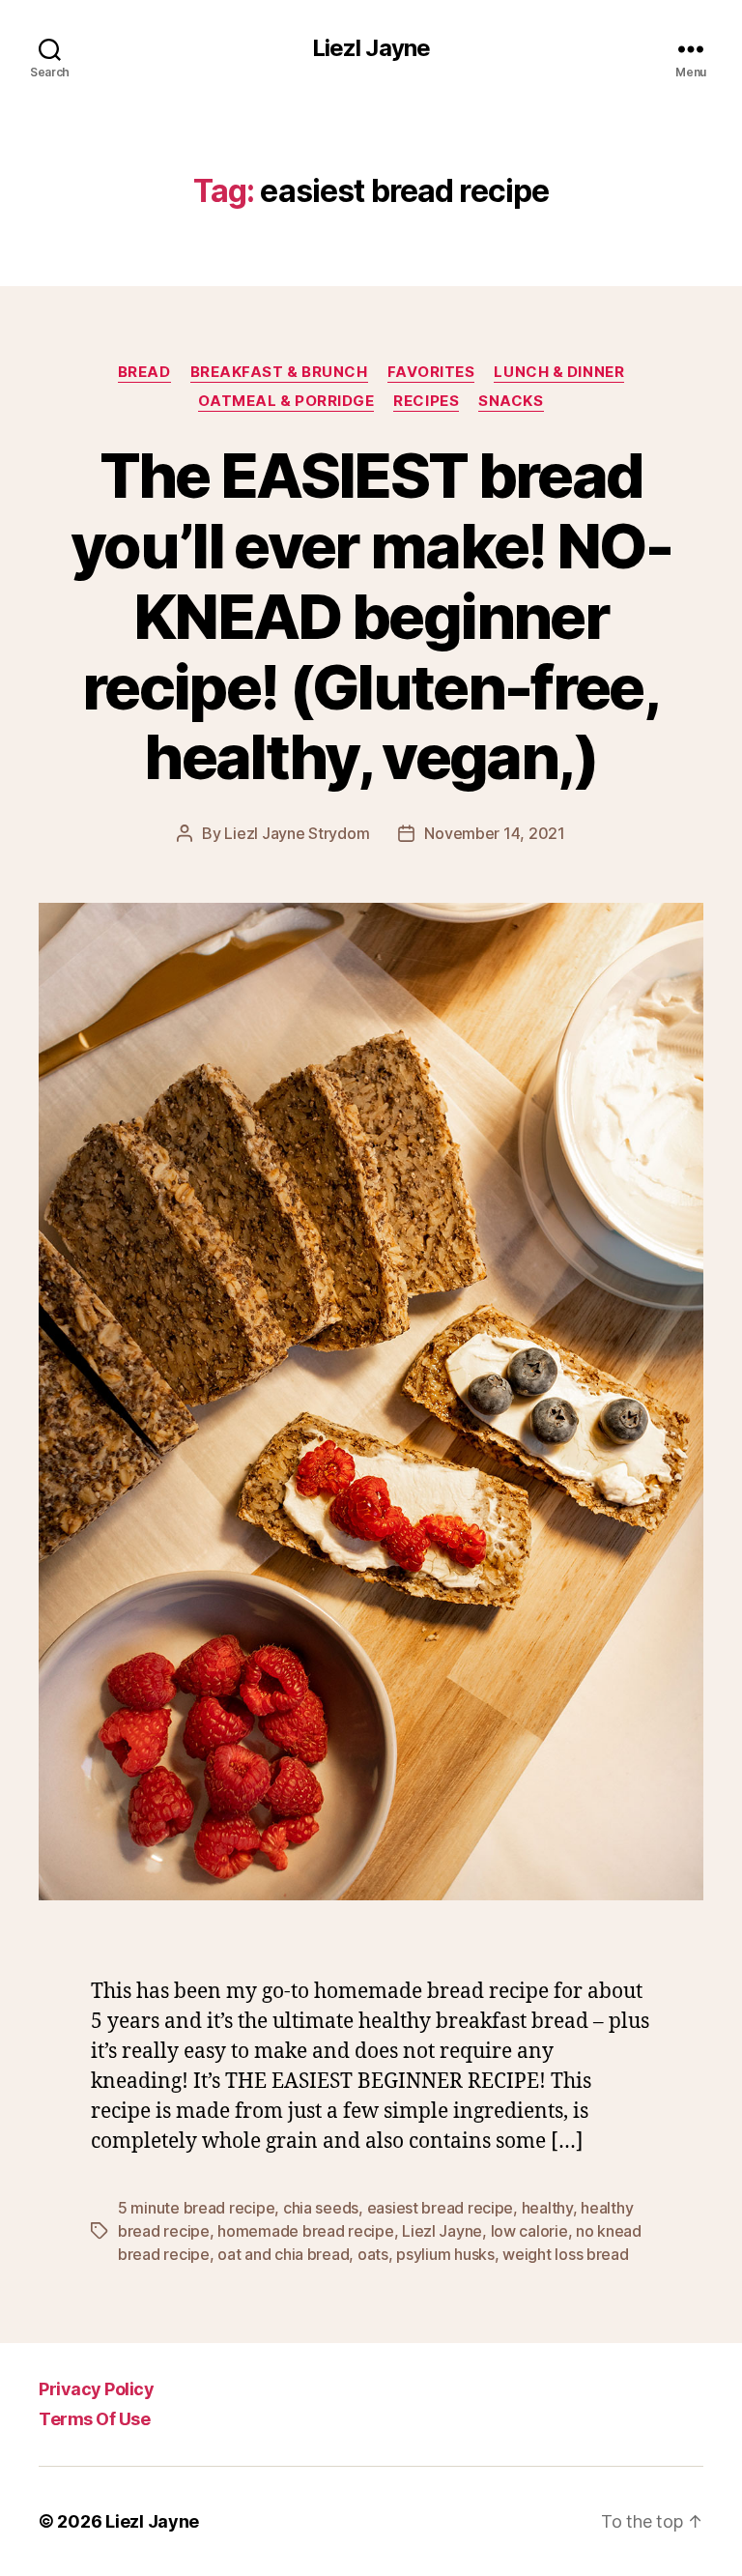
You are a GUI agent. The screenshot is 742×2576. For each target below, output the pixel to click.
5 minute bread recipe (196, 2208)
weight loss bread (565, 2254)
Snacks (511, 401)
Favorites (431, 372)
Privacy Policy (96, 2389)
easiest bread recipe (441, 2208)
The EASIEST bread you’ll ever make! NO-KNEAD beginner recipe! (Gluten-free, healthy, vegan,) (371, 616)
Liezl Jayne (371, 48)
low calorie (529, 2231)
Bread (144, 372)
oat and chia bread (283, 2254)
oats (373, 2254)
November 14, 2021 (494, 833)
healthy (547, 2208)
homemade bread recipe (305, 2231)
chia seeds (321, 2208)
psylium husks (445, 2254)
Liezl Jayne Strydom (297, 833)
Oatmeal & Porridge (286, 401)
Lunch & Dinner (559, 372)
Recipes (426, 401)
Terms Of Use (94, 2419)
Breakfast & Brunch (279, 372)
